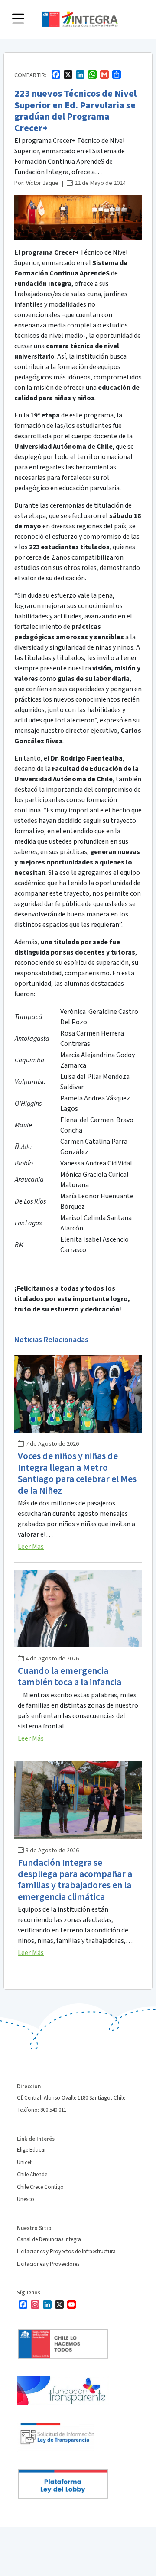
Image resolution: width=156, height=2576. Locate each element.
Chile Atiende (32, 2175)
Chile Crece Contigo (40, 2187)
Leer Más (31, 1547)
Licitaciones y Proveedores (48, 2264)
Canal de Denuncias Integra (49, 2239)
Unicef (24, 2162)
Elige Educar (31, 2150)
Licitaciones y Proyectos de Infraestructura (66, 2252)
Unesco (26, 2199)
